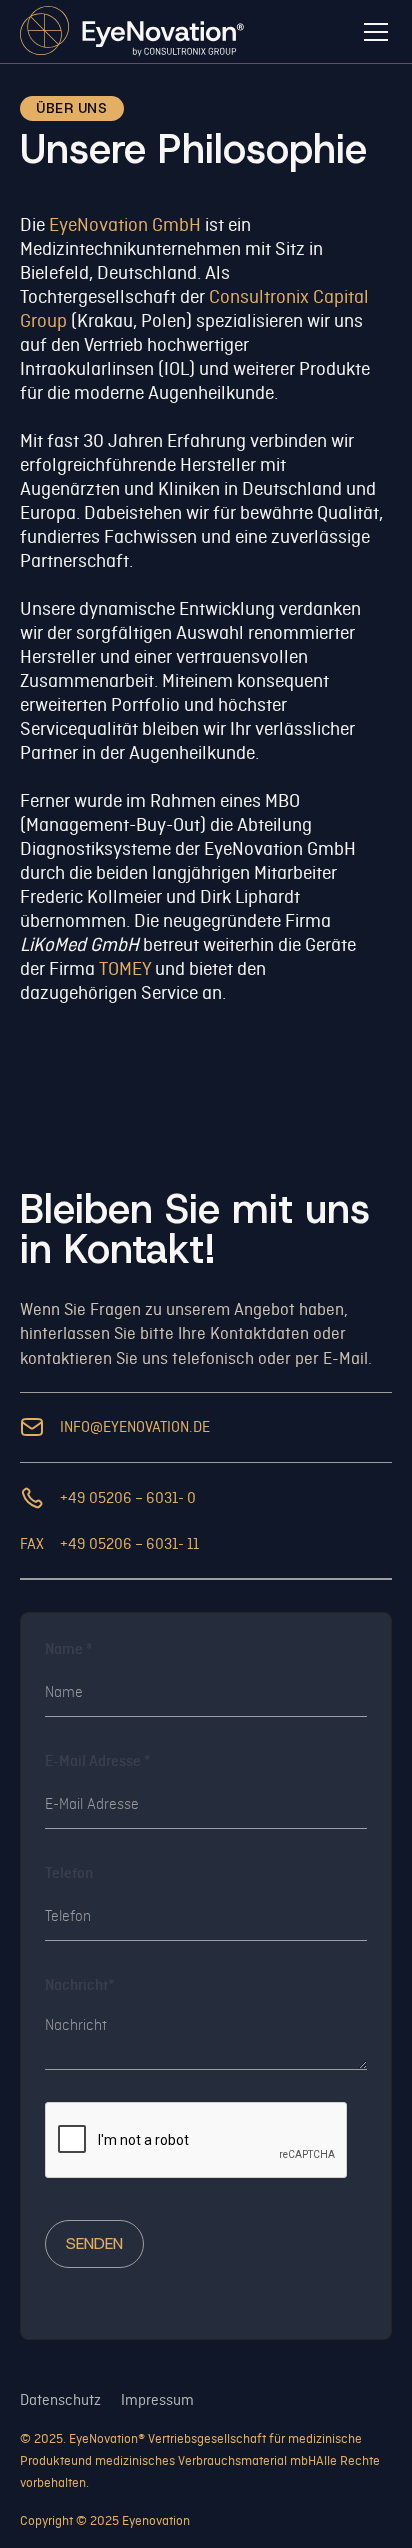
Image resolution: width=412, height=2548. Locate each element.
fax (32, 1544)
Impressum (157, 2400)
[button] (372, 32)
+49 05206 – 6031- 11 (129, 1544)
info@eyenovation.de (135, 1427)
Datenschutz (60, 2400)
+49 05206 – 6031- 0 (128, 1498)
